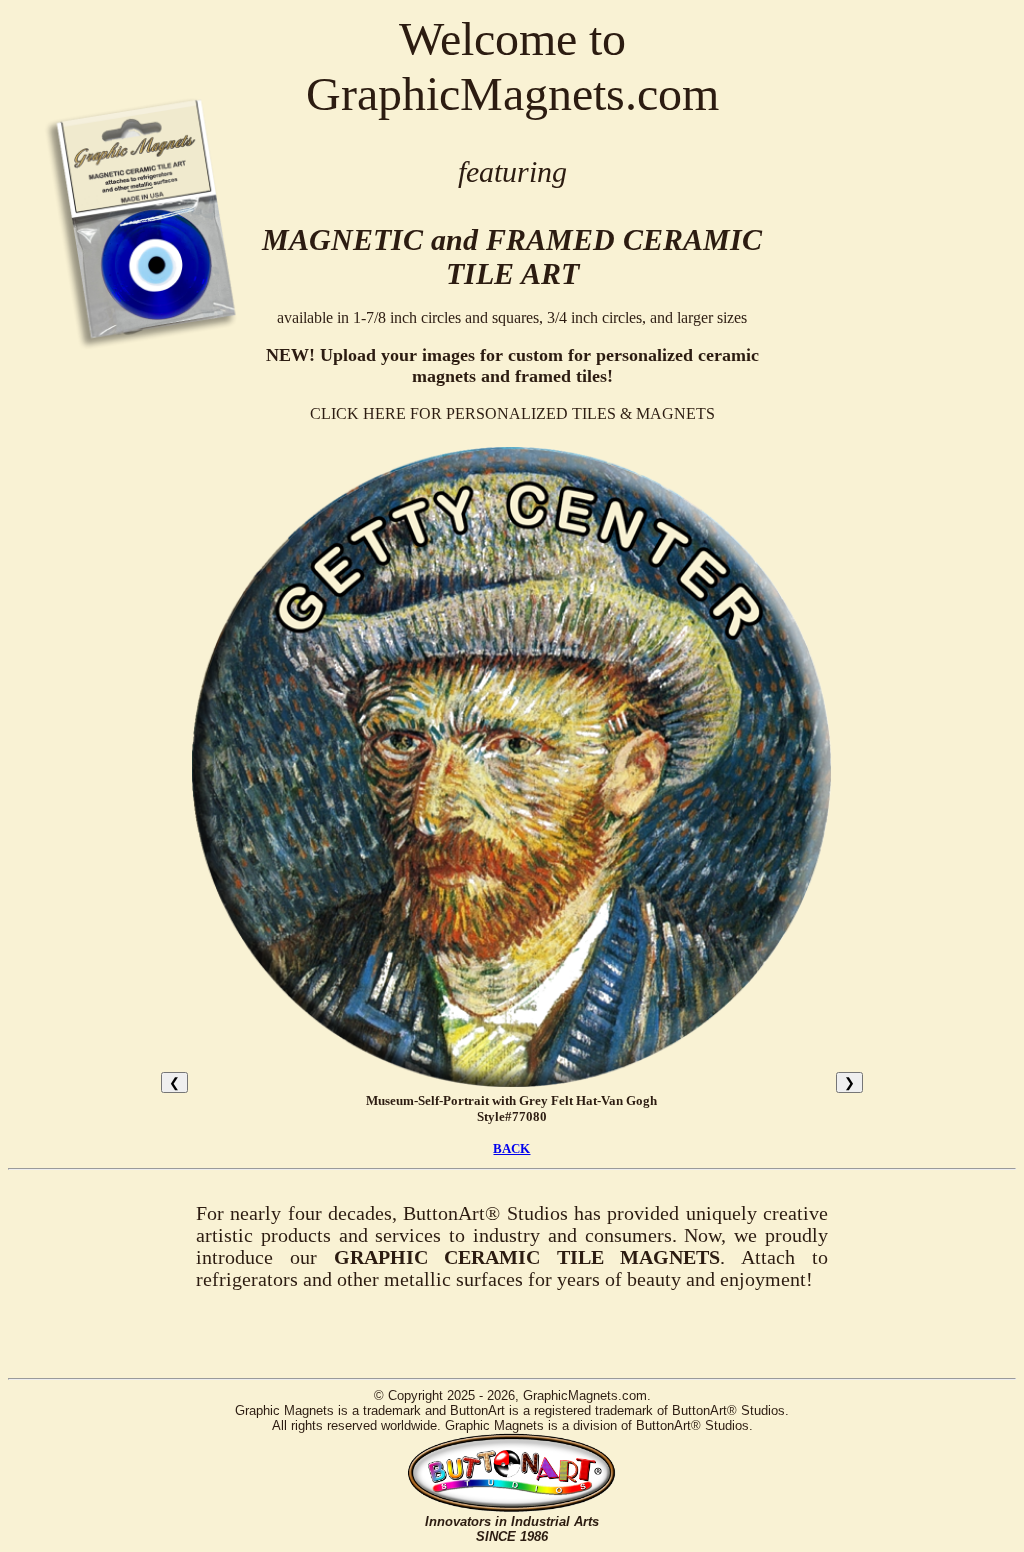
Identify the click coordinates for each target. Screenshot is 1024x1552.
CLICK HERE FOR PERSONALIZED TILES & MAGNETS (512, 413)
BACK (511, 1148)
